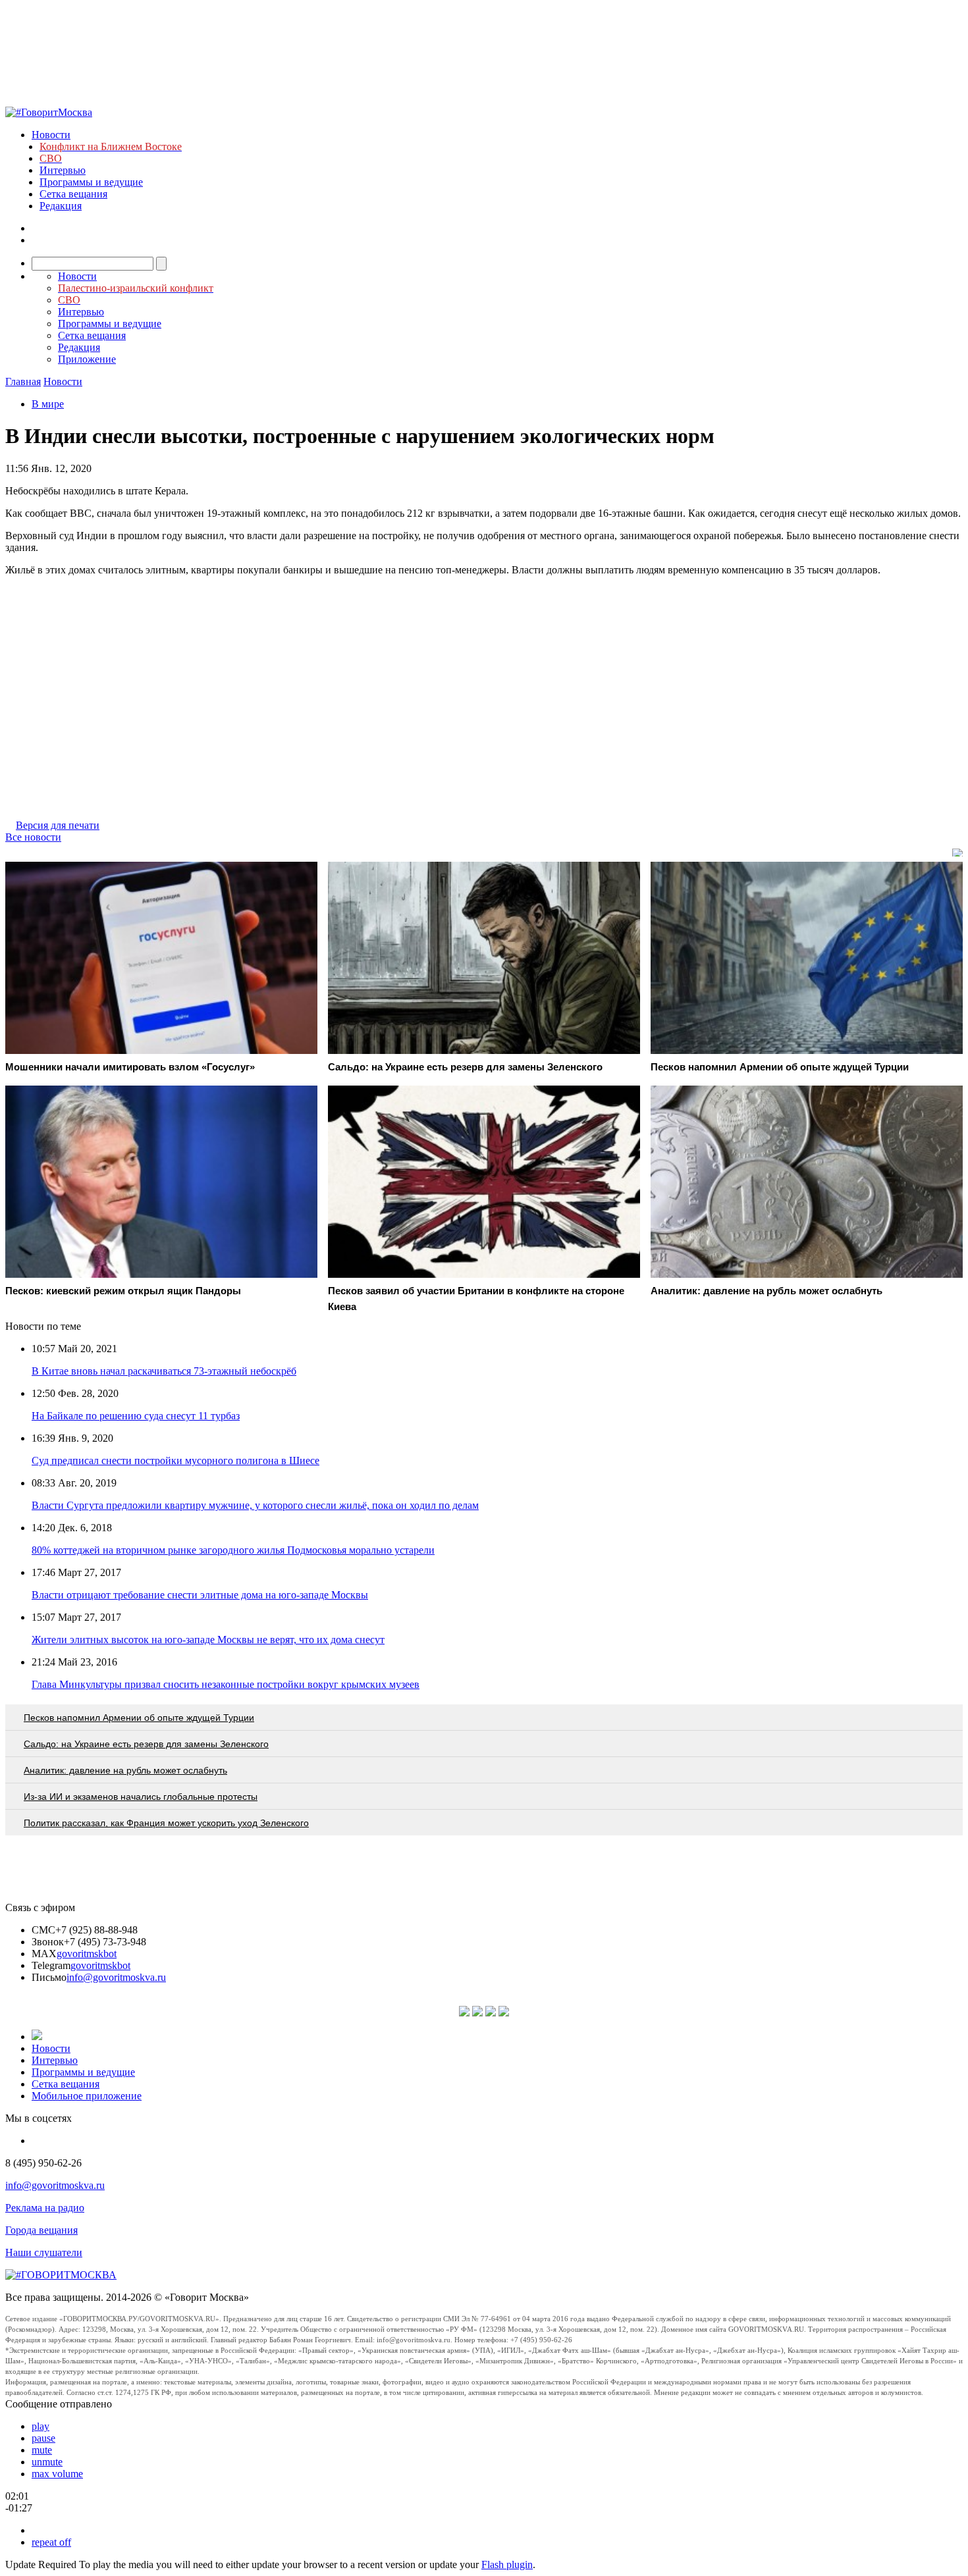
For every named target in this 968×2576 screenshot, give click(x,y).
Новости (51, 135)
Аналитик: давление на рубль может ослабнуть (125, 1770)
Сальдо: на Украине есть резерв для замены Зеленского (146, 1744)
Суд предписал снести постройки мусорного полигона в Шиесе (175, 1460)
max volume (57, 2474)
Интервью (63, 170)
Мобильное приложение (87, 2096)
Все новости (33, 837)
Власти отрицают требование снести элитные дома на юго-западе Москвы (200, 1595)
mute (42, 2450)
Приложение (87, 359)
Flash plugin (507, 2564)
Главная (23, 381)
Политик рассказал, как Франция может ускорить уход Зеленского (166, 1823)
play (40, 2426)
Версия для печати (58, 825)
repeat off (51, 2542)
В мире (48, 404)
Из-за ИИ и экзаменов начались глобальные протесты (141, 1797)
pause (43, 2438)
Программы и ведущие (91, 182)
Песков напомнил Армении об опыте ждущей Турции (139, 1718)
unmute (47, 2462)
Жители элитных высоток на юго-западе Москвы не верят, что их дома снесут (208, 1640)
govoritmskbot (87, 1954)
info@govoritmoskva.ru (116, 1977)
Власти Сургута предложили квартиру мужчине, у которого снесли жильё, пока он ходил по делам (255, 1505)
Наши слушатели (44, 2252)
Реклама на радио (45, 2208)
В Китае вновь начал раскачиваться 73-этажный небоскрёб (164, 1371)
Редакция (61, 206)
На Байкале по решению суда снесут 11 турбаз (136, 1416)
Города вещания (41, 2230)
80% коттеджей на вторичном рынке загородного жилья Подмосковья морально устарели (233, 1550)
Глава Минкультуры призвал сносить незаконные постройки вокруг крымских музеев (226, 1684)
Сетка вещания (73, 194)
